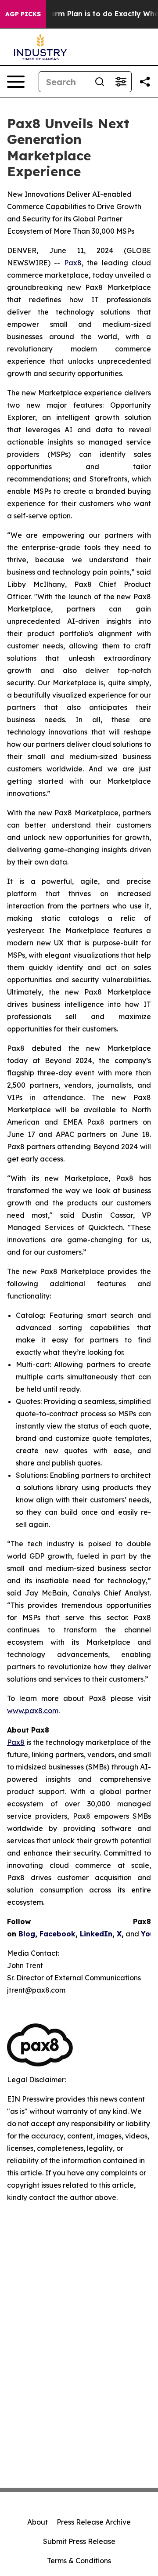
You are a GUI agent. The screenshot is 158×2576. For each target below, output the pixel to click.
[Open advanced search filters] (121, 82)
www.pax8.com (33, 1711)
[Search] (100, 82)
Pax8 (73, 263)
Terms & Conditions (79, 2561)
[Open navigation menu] (16, 82)
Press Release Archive (94, 2522)
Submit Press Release (79, 2541)
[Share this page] (145, 82)
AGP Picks (23, 14)
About (38, 2522)
